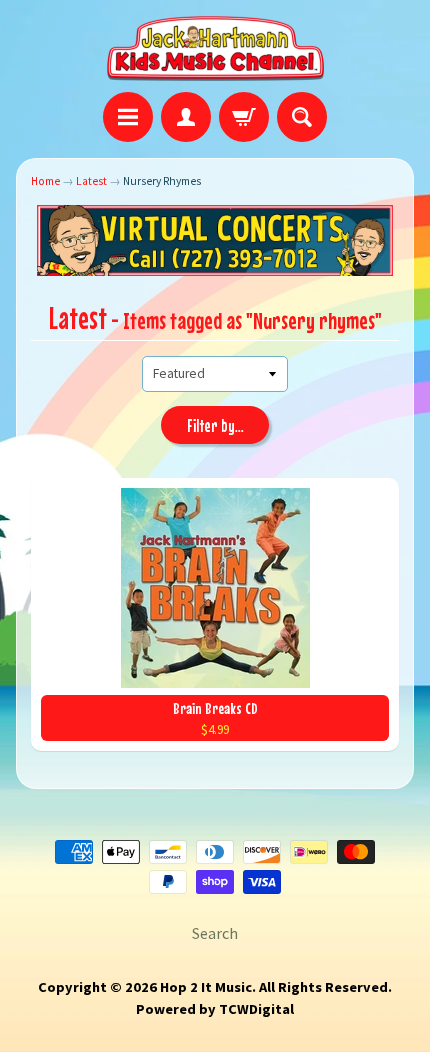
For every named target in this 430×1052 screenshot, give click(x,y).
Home (45, 181)
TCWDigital (256, 1009)
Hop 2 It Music (206, 987)
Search (215, 933)
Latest (91, 181)
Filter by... (215, 426)
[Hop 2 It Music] (215, 49)
